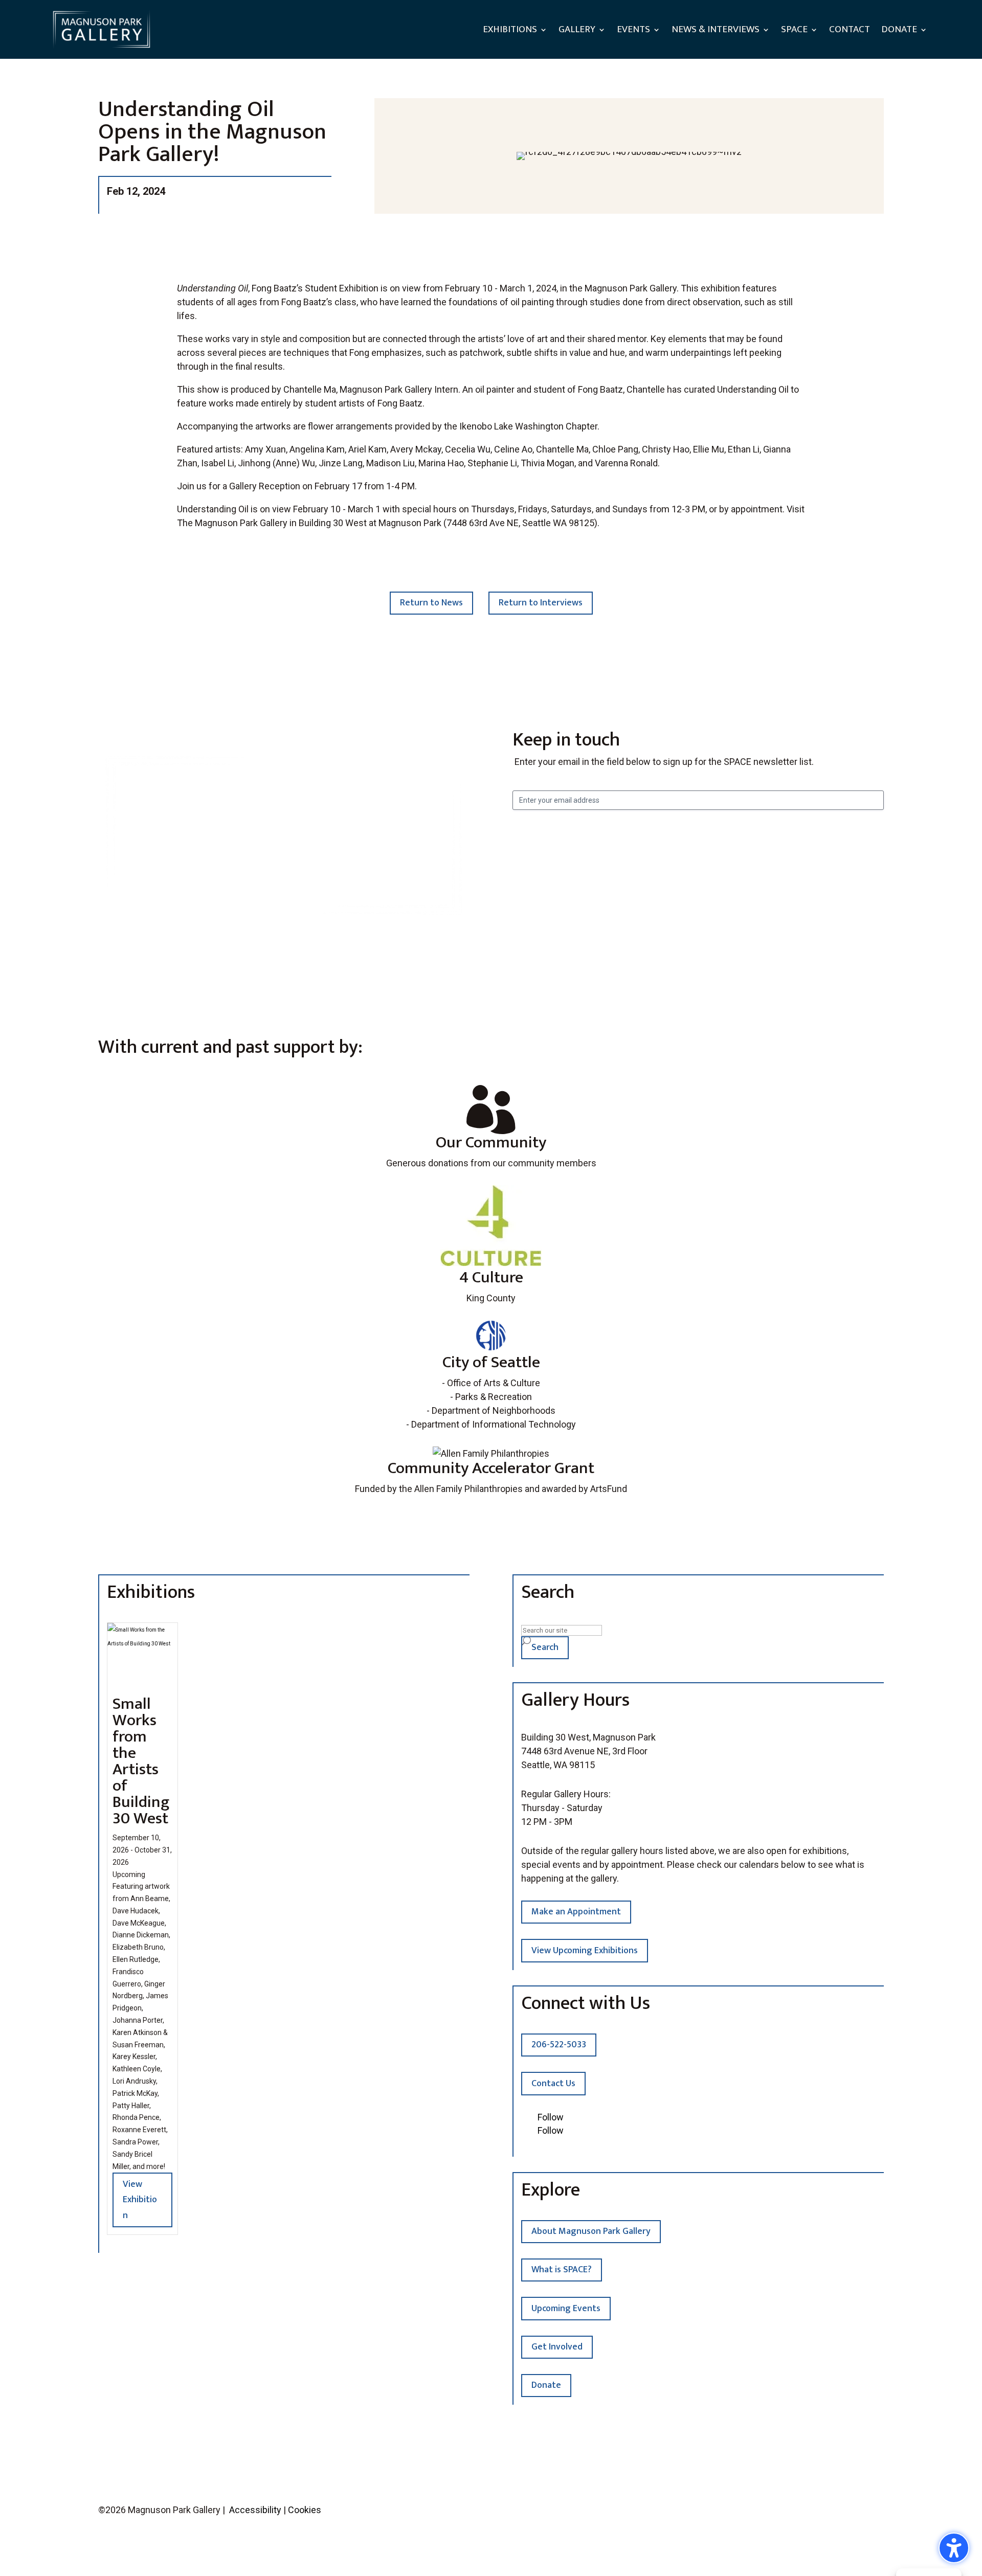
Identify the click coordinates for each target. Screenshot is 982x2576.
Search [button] (545, 1647)
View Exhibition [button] (140, 2200)
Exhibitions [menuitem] (510, 29)
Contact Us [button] (553, 2084)
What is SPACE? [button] (562, 2270)
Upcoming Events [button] (566, 2309)
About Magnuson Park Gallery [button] (591, 2231)
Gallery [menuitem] (577, 29)
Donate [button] (546, 2385)
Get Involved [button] (557, 2347)
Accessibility (255, 2510)
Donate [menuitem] (899, 29)
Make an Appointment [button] (576, 1912)
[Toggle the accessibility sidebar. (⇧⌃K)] (954, 2548)
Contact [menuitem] (850, 29)
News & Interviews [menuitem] (716, 29)
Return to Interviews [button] (541, 603)
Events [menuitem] (633, 29)
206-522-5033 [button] (559, 2045)
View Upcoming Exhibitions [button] (585, 1951)
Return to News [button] (431, 603)
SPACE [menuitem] (794, 29)
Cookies (305, 2510)
